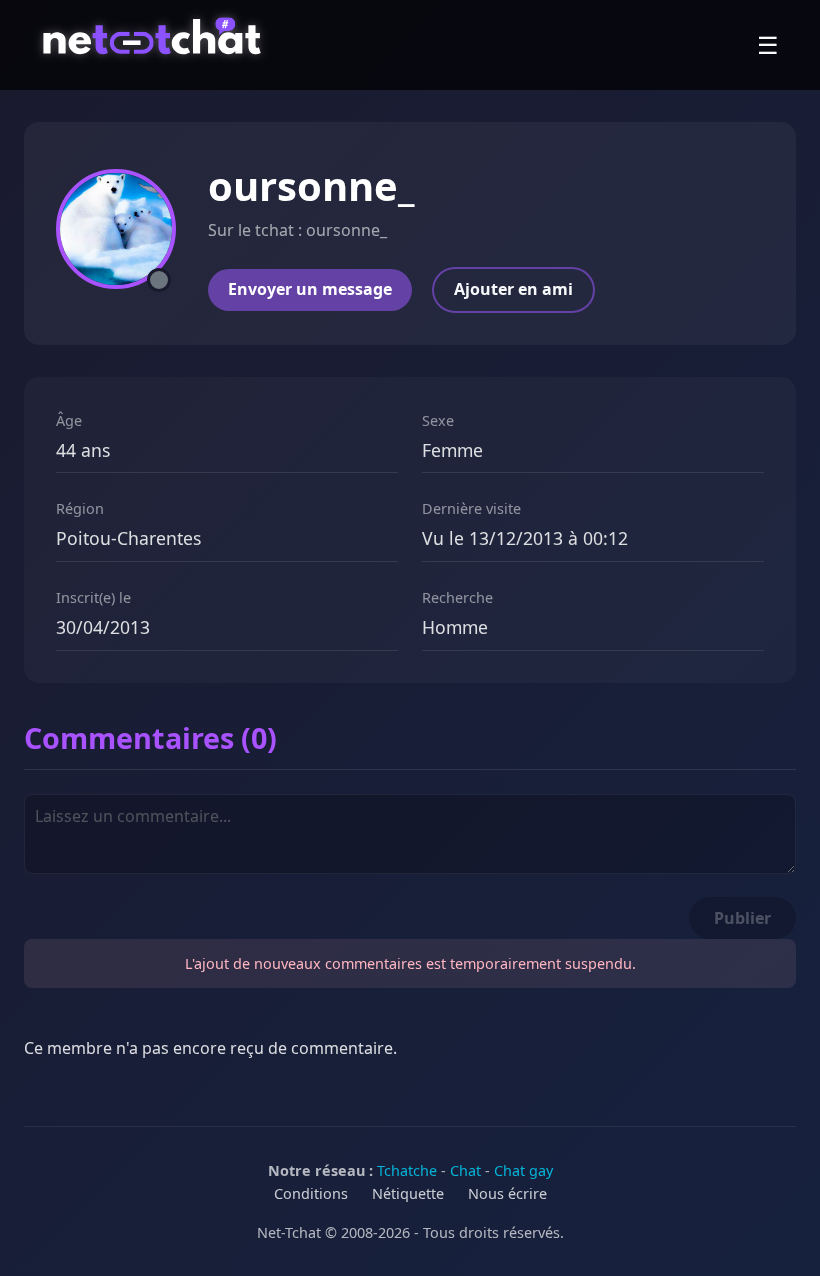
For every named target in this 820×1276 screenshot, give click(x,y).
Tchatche (407, 1170)
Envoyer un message (310, 289)
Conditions (311, 1193)
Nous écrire (507, 1193)
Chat (465, 1170)
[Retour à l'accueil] (154, 45)
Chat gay (523, 1170)
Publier (742, 918)
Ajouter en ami (513, 289)
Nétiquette (408, 1193)
